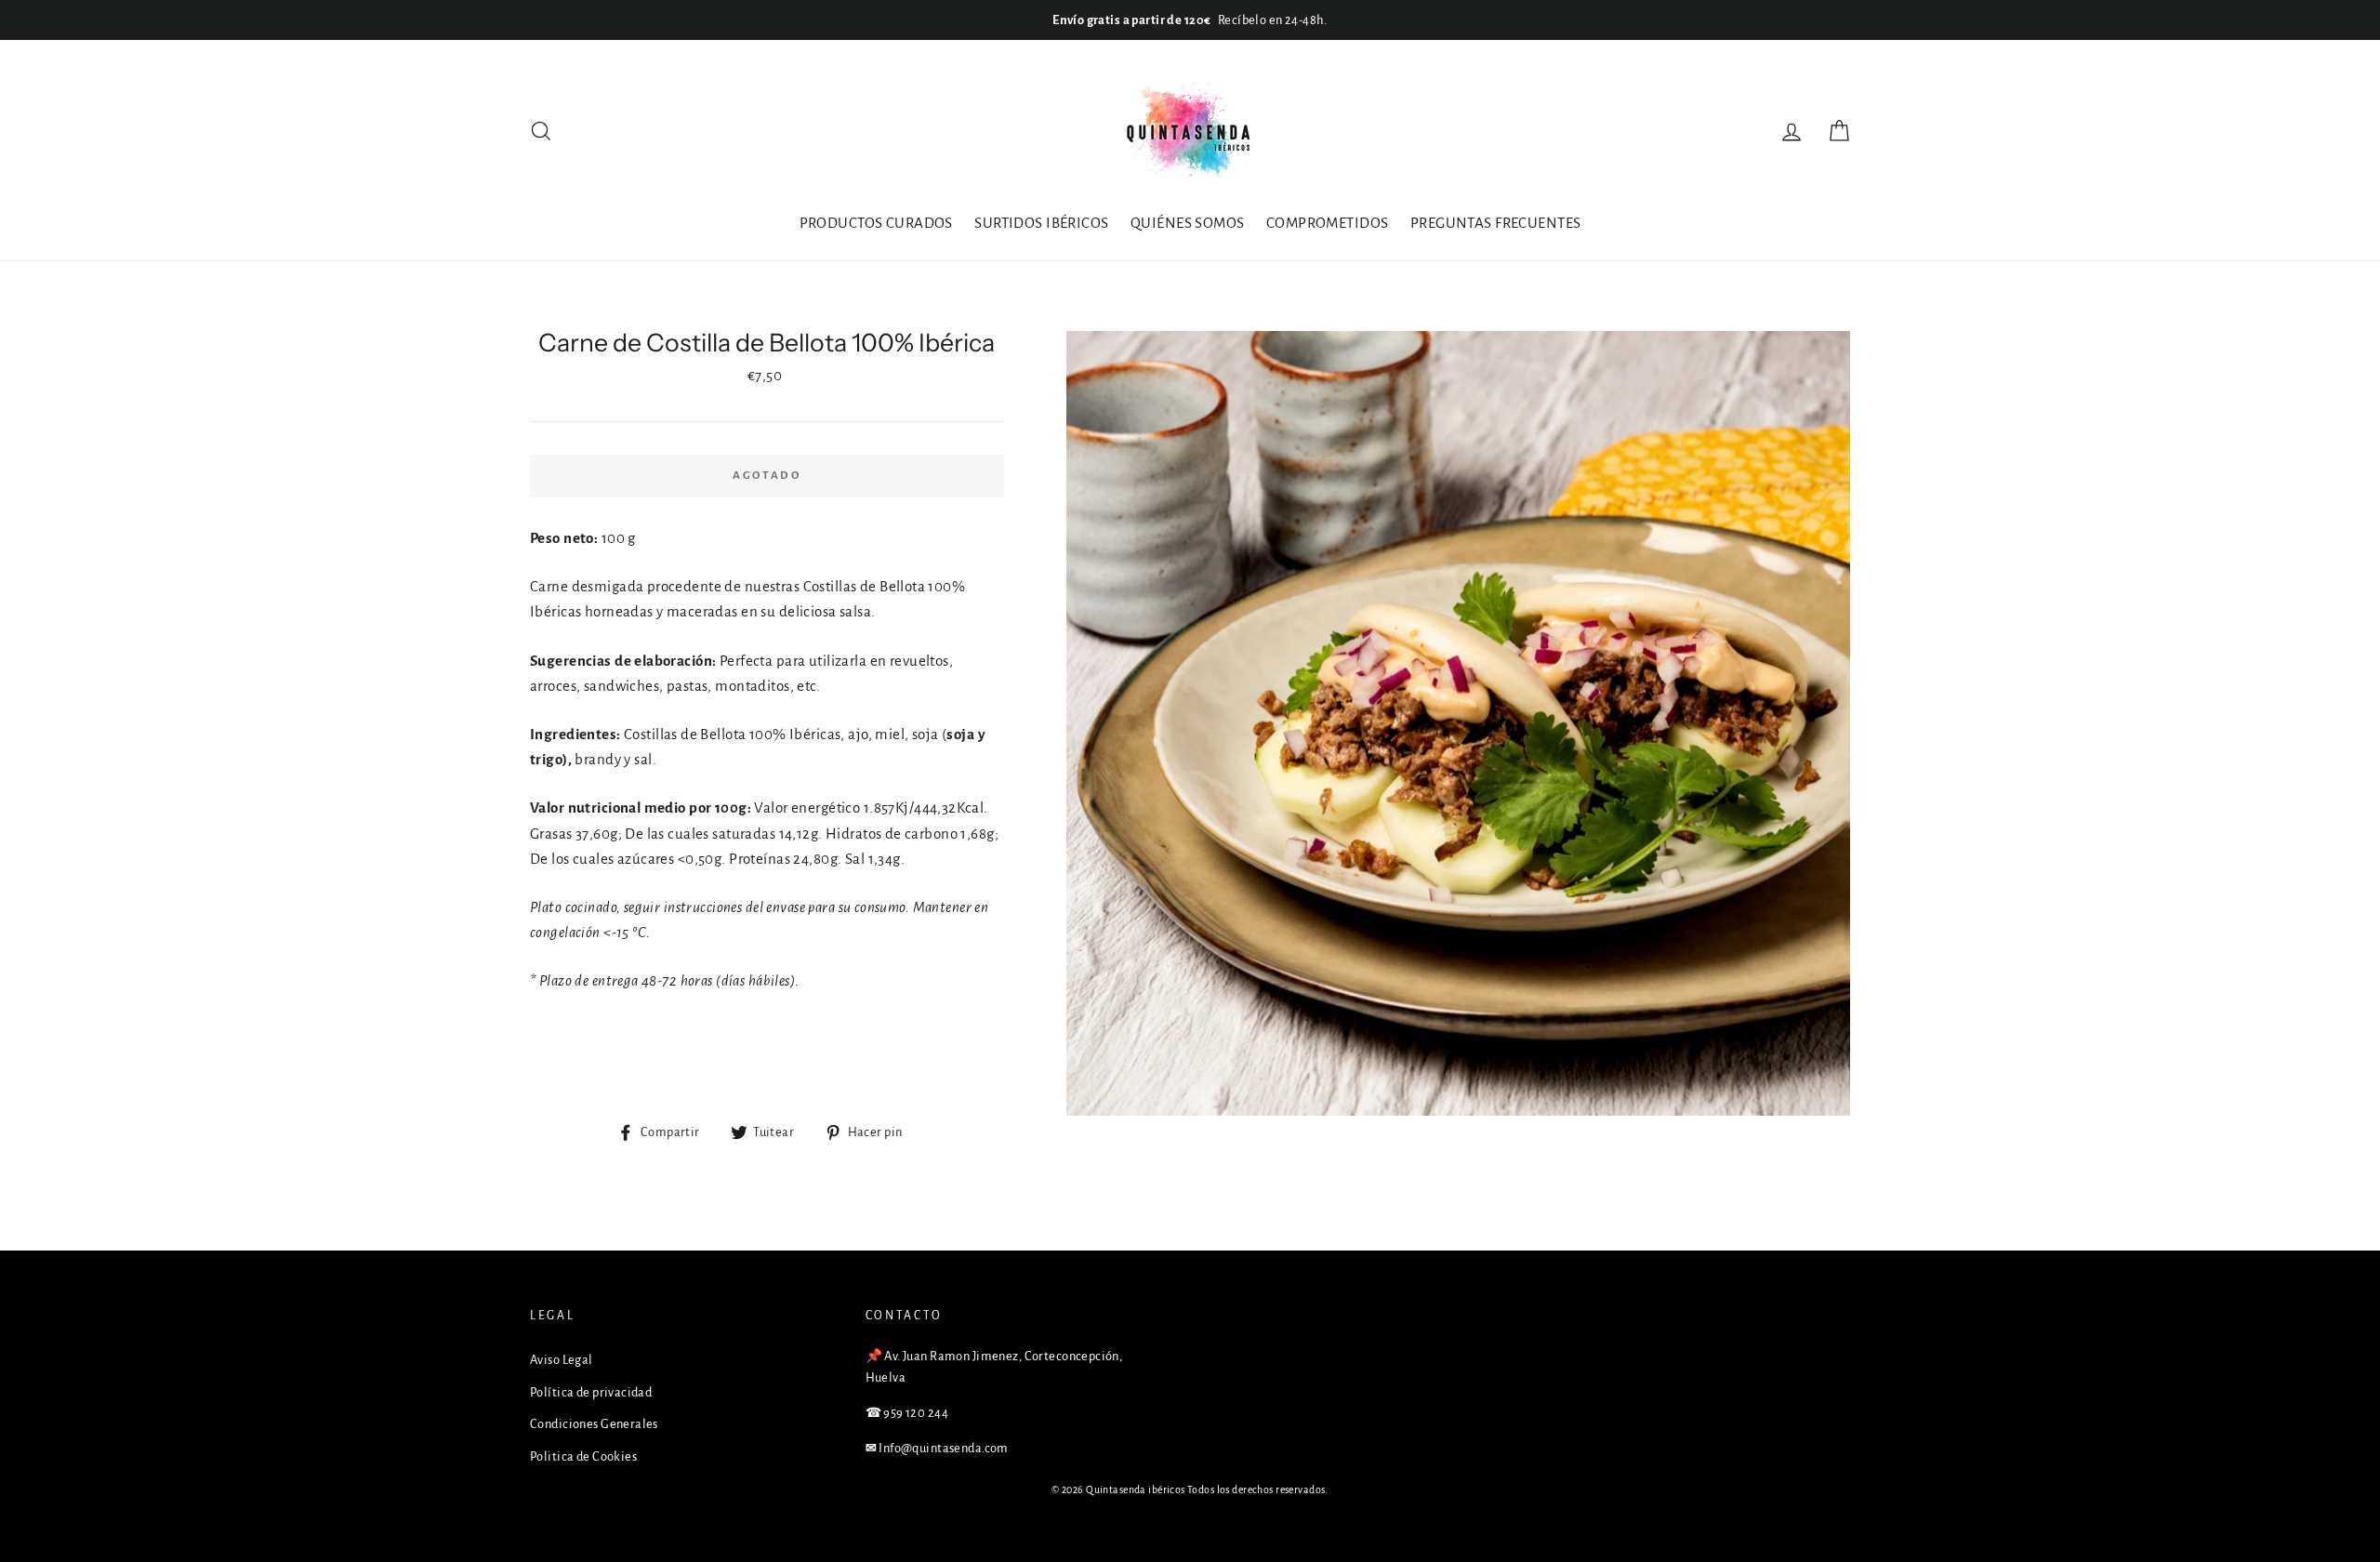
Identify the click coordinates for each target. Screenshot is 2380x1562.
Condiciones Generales (594, 1424)
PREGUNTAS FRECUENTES (1496, 223)
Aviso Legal (562, 1360)
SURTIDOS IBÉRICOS (1041, 223)
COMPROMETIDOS (1328, 223)
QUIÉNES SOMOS (1188, 223)
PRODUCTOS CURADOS (876, 223)
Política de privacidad (591, 1392)
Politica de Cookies (583, 1456)
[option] (1190, 20)
